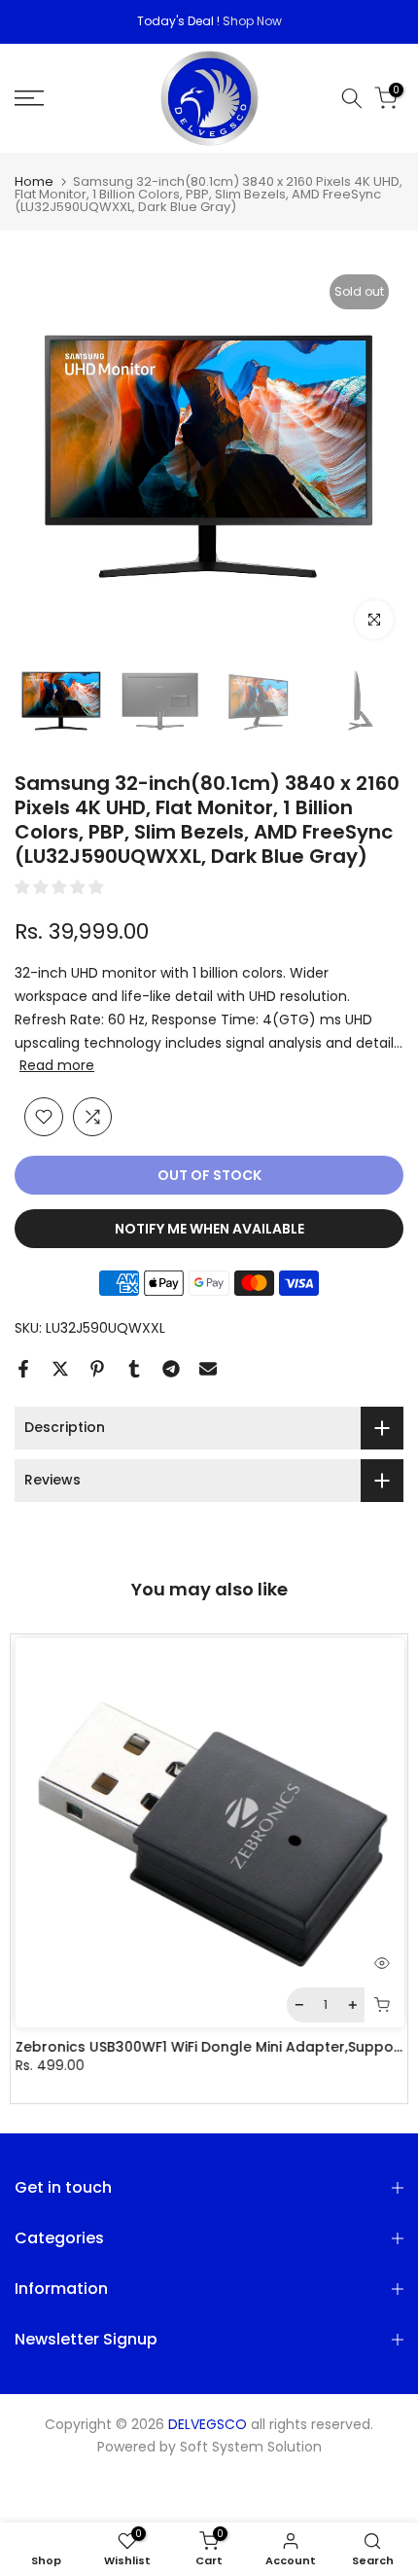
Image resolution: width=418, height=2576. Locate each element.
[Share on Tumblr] (134, 1369)
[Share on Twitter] (60, 1369)
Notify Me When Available (209, 1229)
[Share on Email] (208, 1369)
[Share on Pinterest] (97, 1369)
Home (34, 181)
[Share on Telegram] (171, 1369)
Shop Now (252, 21)
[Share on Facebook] (23, 1369)
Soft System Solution (251, 2447)
